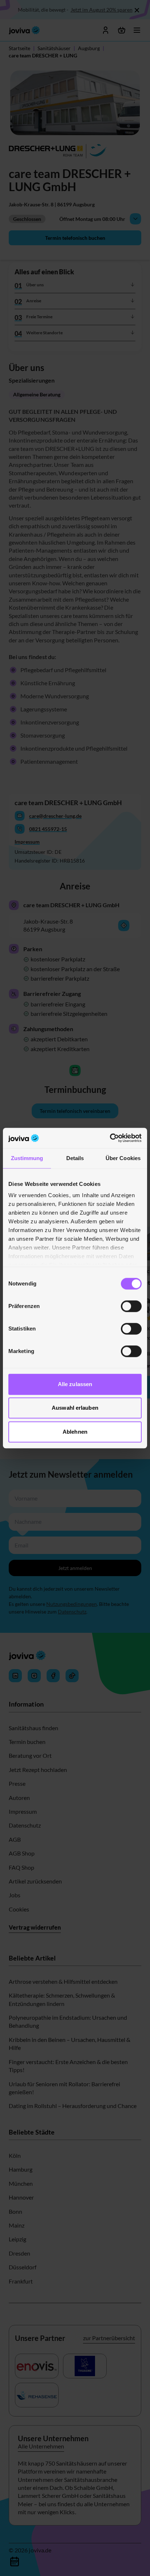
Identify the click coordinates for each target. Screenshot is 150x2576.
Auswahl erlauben (75, 1408)
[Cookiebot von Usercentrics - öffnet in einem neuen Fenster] (110, 1138)
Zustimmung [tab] (27, 1158)
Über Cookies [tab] (123, 1158)
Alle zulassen (75, 1384)
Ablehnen (75, 1432)
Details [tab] (75, 1158)
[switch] (131, 1306)
